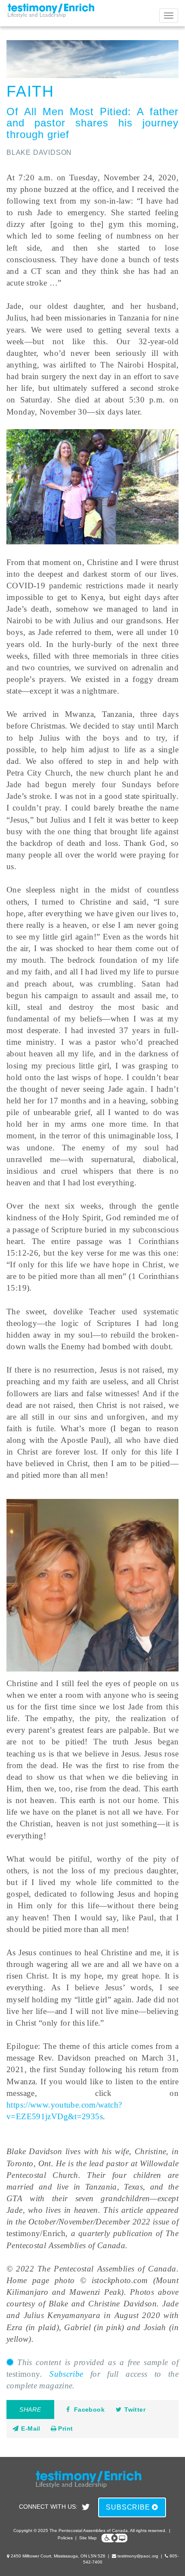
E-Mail (30, 2428)
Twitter (135, 2410)
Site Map (88, 2538)
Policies (65, 2538)
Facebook (89, 2410)
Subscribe (66, 2374)
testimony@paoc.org (138, 2556)
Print (65, 2428)
